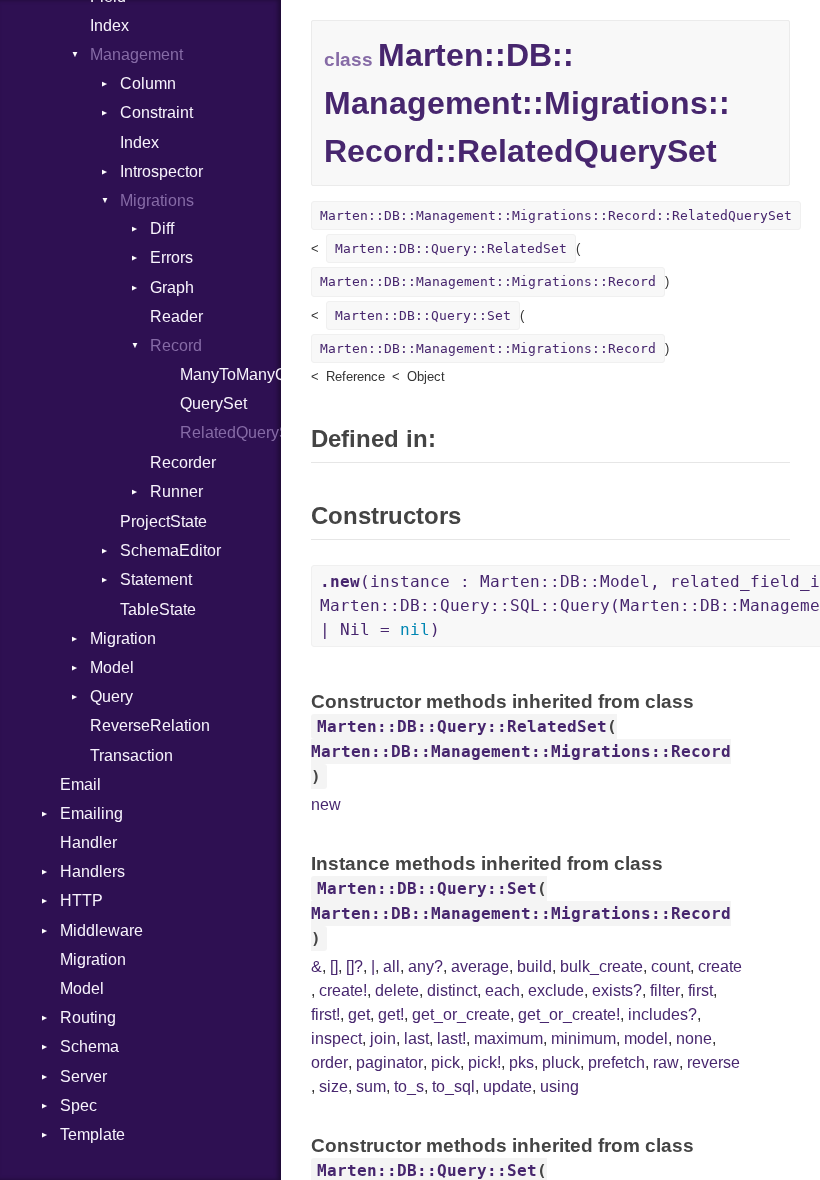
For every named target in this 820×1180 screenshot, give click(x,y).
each (502, 990)
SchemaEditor (170, 550)
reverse (713, 1062)
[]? (354, 966)
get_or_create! (569, 1014)
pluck (561, 1062)
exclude (556, 990)
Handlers (92, 871)
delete (397, 990)
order (329, 1062)
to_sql (453, 1086)
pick (445, 1062)
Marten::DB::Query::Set (423, 315)
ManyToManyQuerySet (230, 374)
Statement (156, 579)
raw (666, 1062)
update (507, 1086)
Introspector (161, 171)
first (700, 990)
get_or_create (461, 1014)
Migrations (157, 200)
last (416, 1038)
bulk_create (601, 966)
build (534, 966)
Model (112, 667)
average (480, 966)
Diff (162, 228)
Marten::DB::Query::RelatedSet (451, 248)
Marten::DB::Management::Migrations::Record (488, 281)
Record (176, 345)
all (391, 966)
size (333, 1086)
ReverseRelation (150, 725)
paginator (389, 1062)
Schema (89, 1046)
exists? (617, 990)
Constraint (156, 112)
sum (371, 1086)
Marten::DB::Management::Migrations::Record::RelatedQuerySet (556, 215)
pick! (484, 1062)
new (326, 804)
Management (136, 54)
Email (80, 784)
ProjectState (163, 521)
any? (425, 966)
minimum (583, 1038)
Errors (171, 257)
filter (665, 990)
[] (334, 966)
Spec (78, 1105)
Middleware (101, 930)
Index (109, 25)
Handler (88, 842)
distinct (452, 990)
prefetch (616, 1062)
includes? (662, 1014)
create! (343, 990)
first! (325, 1014)
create (720, 966)
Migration (123, 638)
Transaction (131, 755)
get (359, 1014)
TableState (158, 609)
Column (148, 83)
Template (92, 1134)
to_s (409, 1086)
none (694, 1038)
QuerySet (213, 403)
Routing (88, 1017)
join (383, 1038)
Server (83, 1076)
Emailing (91, 813)
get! (391, 1014)
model (646, 1038)
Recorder (183, 462)
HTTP (81, 900)
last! (451, 1038)
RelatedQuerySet (230, 432)
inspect (336, 1038)
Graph (172, 287)
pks (521, 1062)
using (559, 1086)
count (670, 966)
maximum (508, 1038)
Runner (176, 491)
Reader (176, 316)
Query (111, 696)
